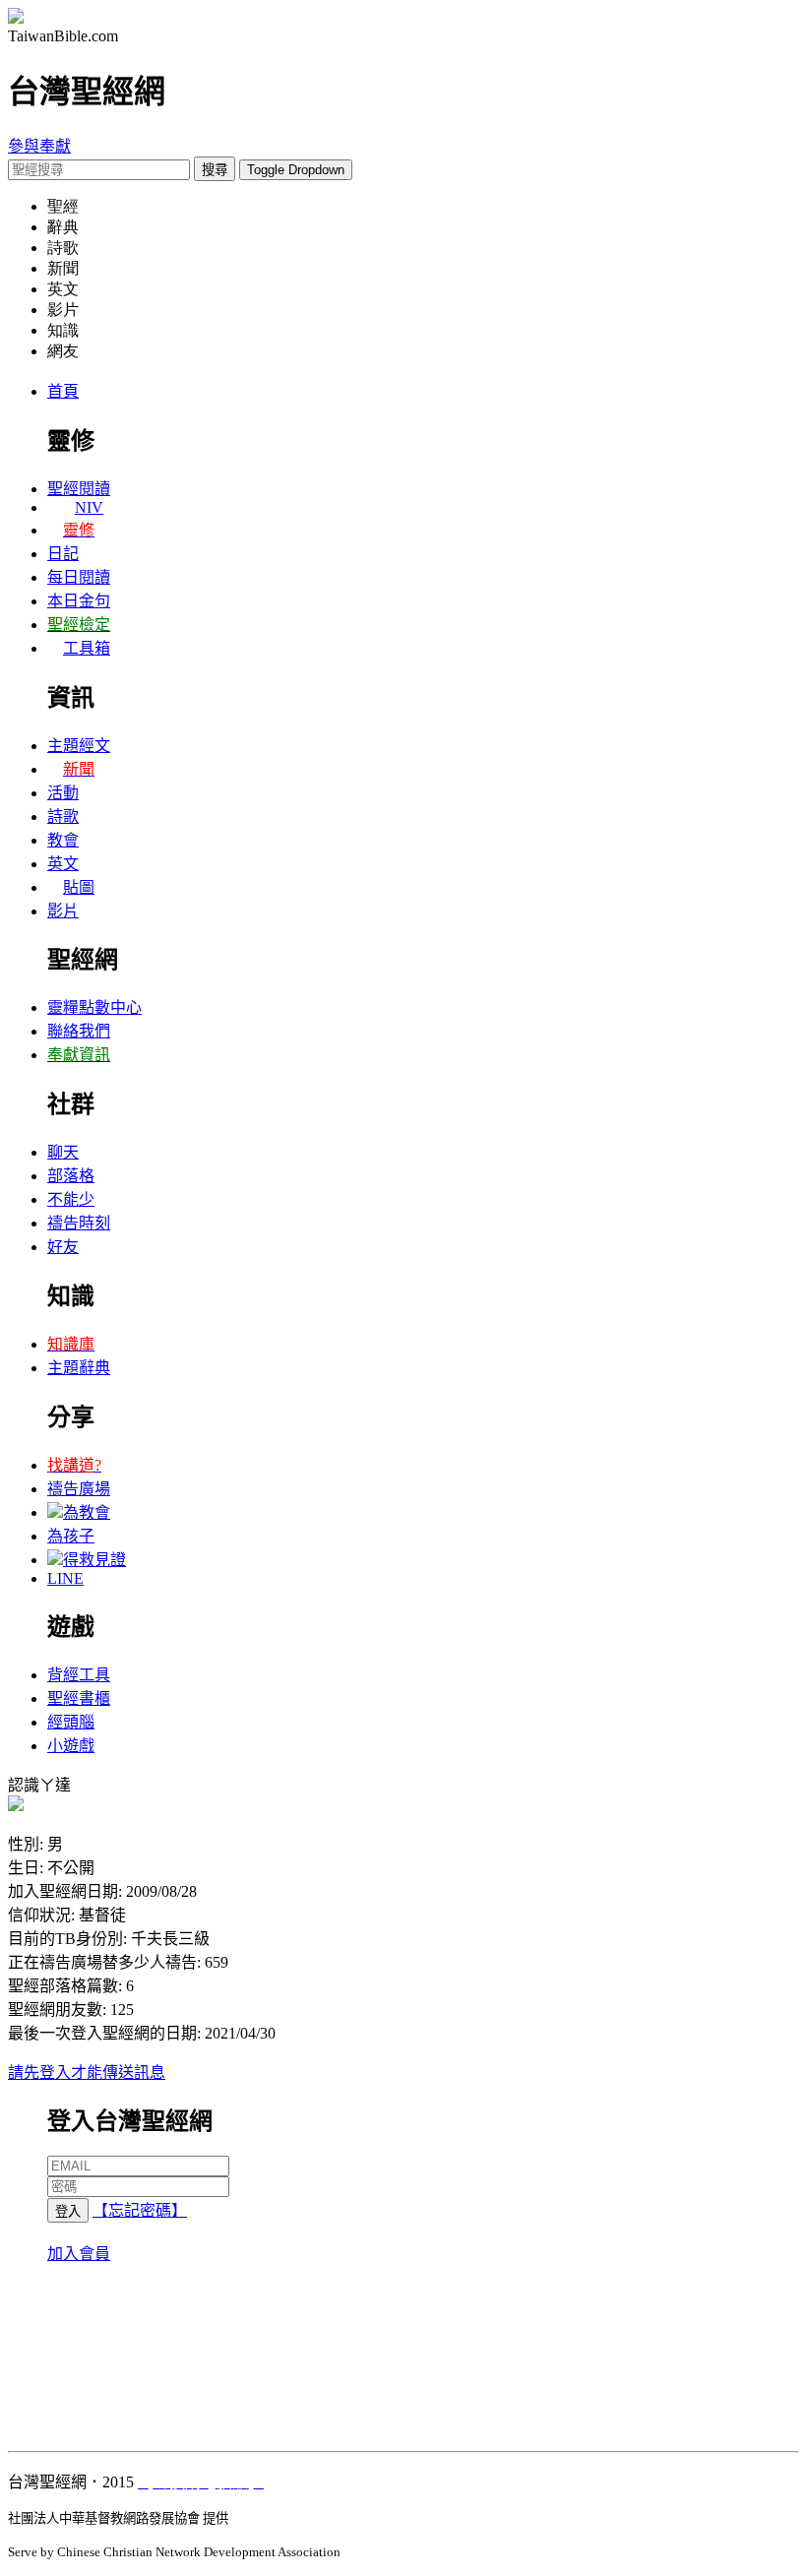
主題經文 (79, 746)
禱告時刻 (79, 1223)
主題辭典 (79, 1368)
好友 (63, 1247)
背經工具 (79, 1675)
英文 (63, 864)
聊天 (63, 1152)
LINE (65, 1578)
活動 (63, 793)
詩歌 (63, 817)
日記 (63, 554)
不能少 (71, 1199)
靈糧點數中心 (94, 1007)
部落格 (71, 1176)
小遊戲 (71, 1746)
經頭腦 (71, 1722)
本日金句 (79, 601)
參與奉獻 (39, 146)
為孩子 (71, 1536)
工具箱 (87, 648)
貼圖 (79, 887)
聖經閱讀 (79, 489)
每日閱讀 (79, 577)
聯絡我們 (79, 1031)
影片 (63, 911)
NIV (89, 507)
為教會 (87, 1512)
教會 (63, 840)
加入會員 (79, 2254)
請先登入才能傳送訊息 (87, 2073)
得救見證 (94, 1560)
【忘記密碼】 (140, 2210)
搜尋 (215, 170)
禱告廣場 (79, 1489)
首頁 (63, 391)
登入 (68, 2211)
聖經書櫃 (79, 1698)
